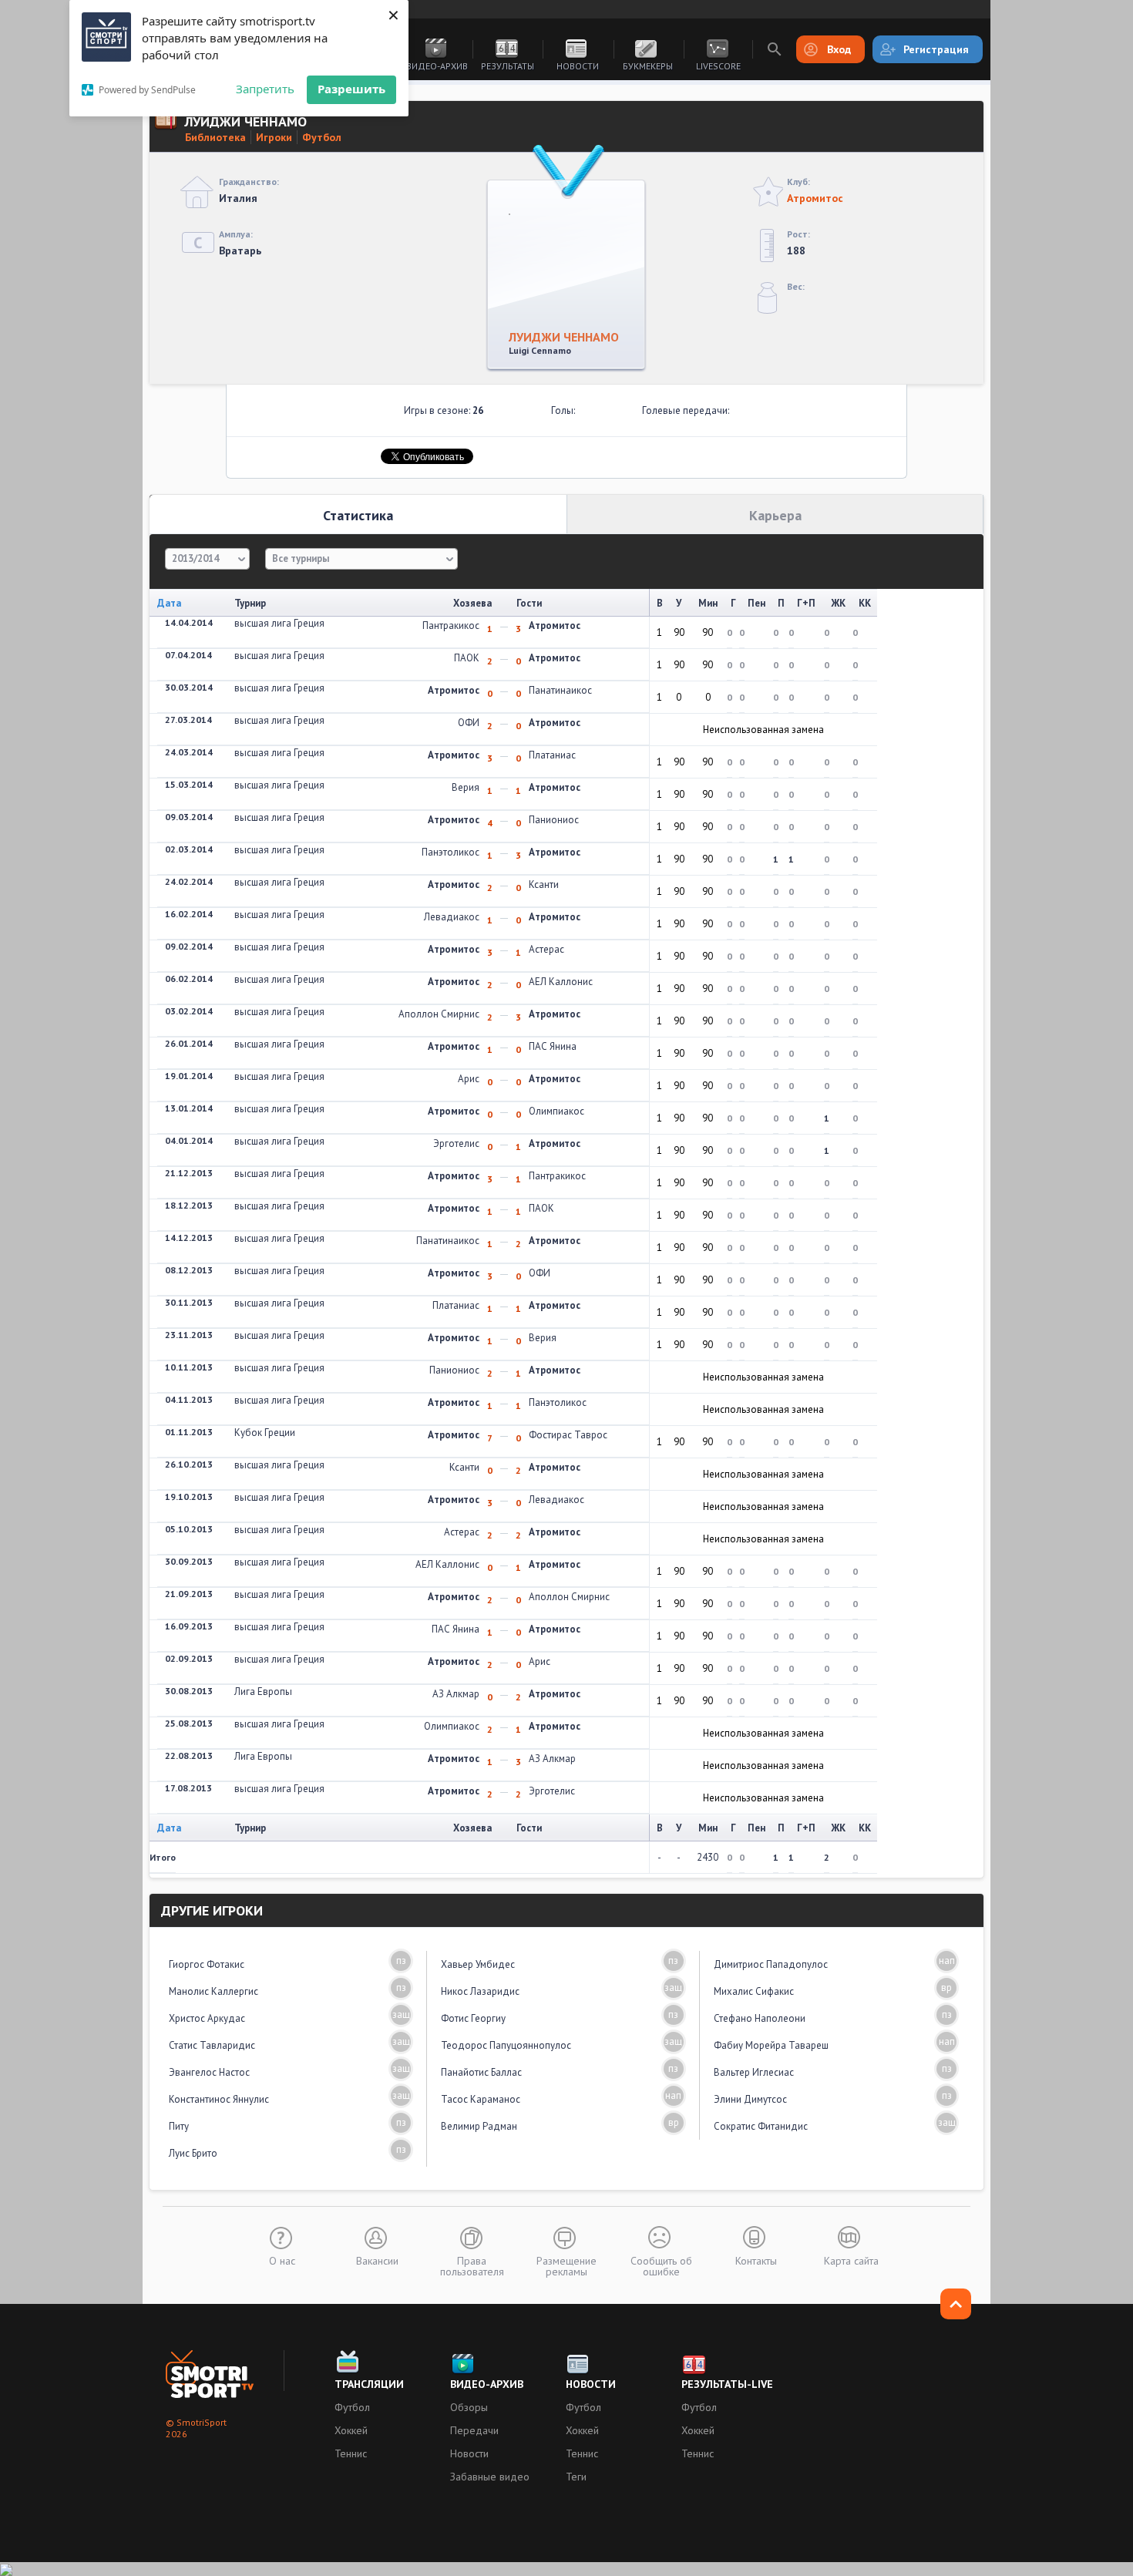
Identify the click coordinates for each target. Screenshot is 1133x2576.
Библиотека (215, 137)
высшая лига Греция (279, 623)
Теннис (351, 2453)
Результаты (508, 66)
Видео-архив (437, 66)
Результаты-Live (727, 2384)
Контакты (756, 2260)
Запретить (265, 89)
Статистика (358, 515)
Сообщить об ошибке (661, 2265)
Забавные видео (490, 2477)
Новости (578, 66)
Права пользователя (472, 2265)
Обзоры (469, 2407)
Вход (839, 49)
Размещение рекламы (566, 2265)
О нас (282, 2260)
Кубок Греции (265, 1433)
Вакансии (377, 2260)
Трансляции (369, 2384)
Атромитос (815, 198)
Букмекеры (648, 66)
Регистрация (936, 49)
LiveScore (718, 66)
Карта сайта (851, 2260)
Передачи (474, 2430)
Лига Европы (263, 1692)
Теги (576, 2477)
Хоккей (351, 2430)
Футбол (322, 137)
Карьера (775, 515)
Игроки (274, 137)
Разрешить (351, 89)
